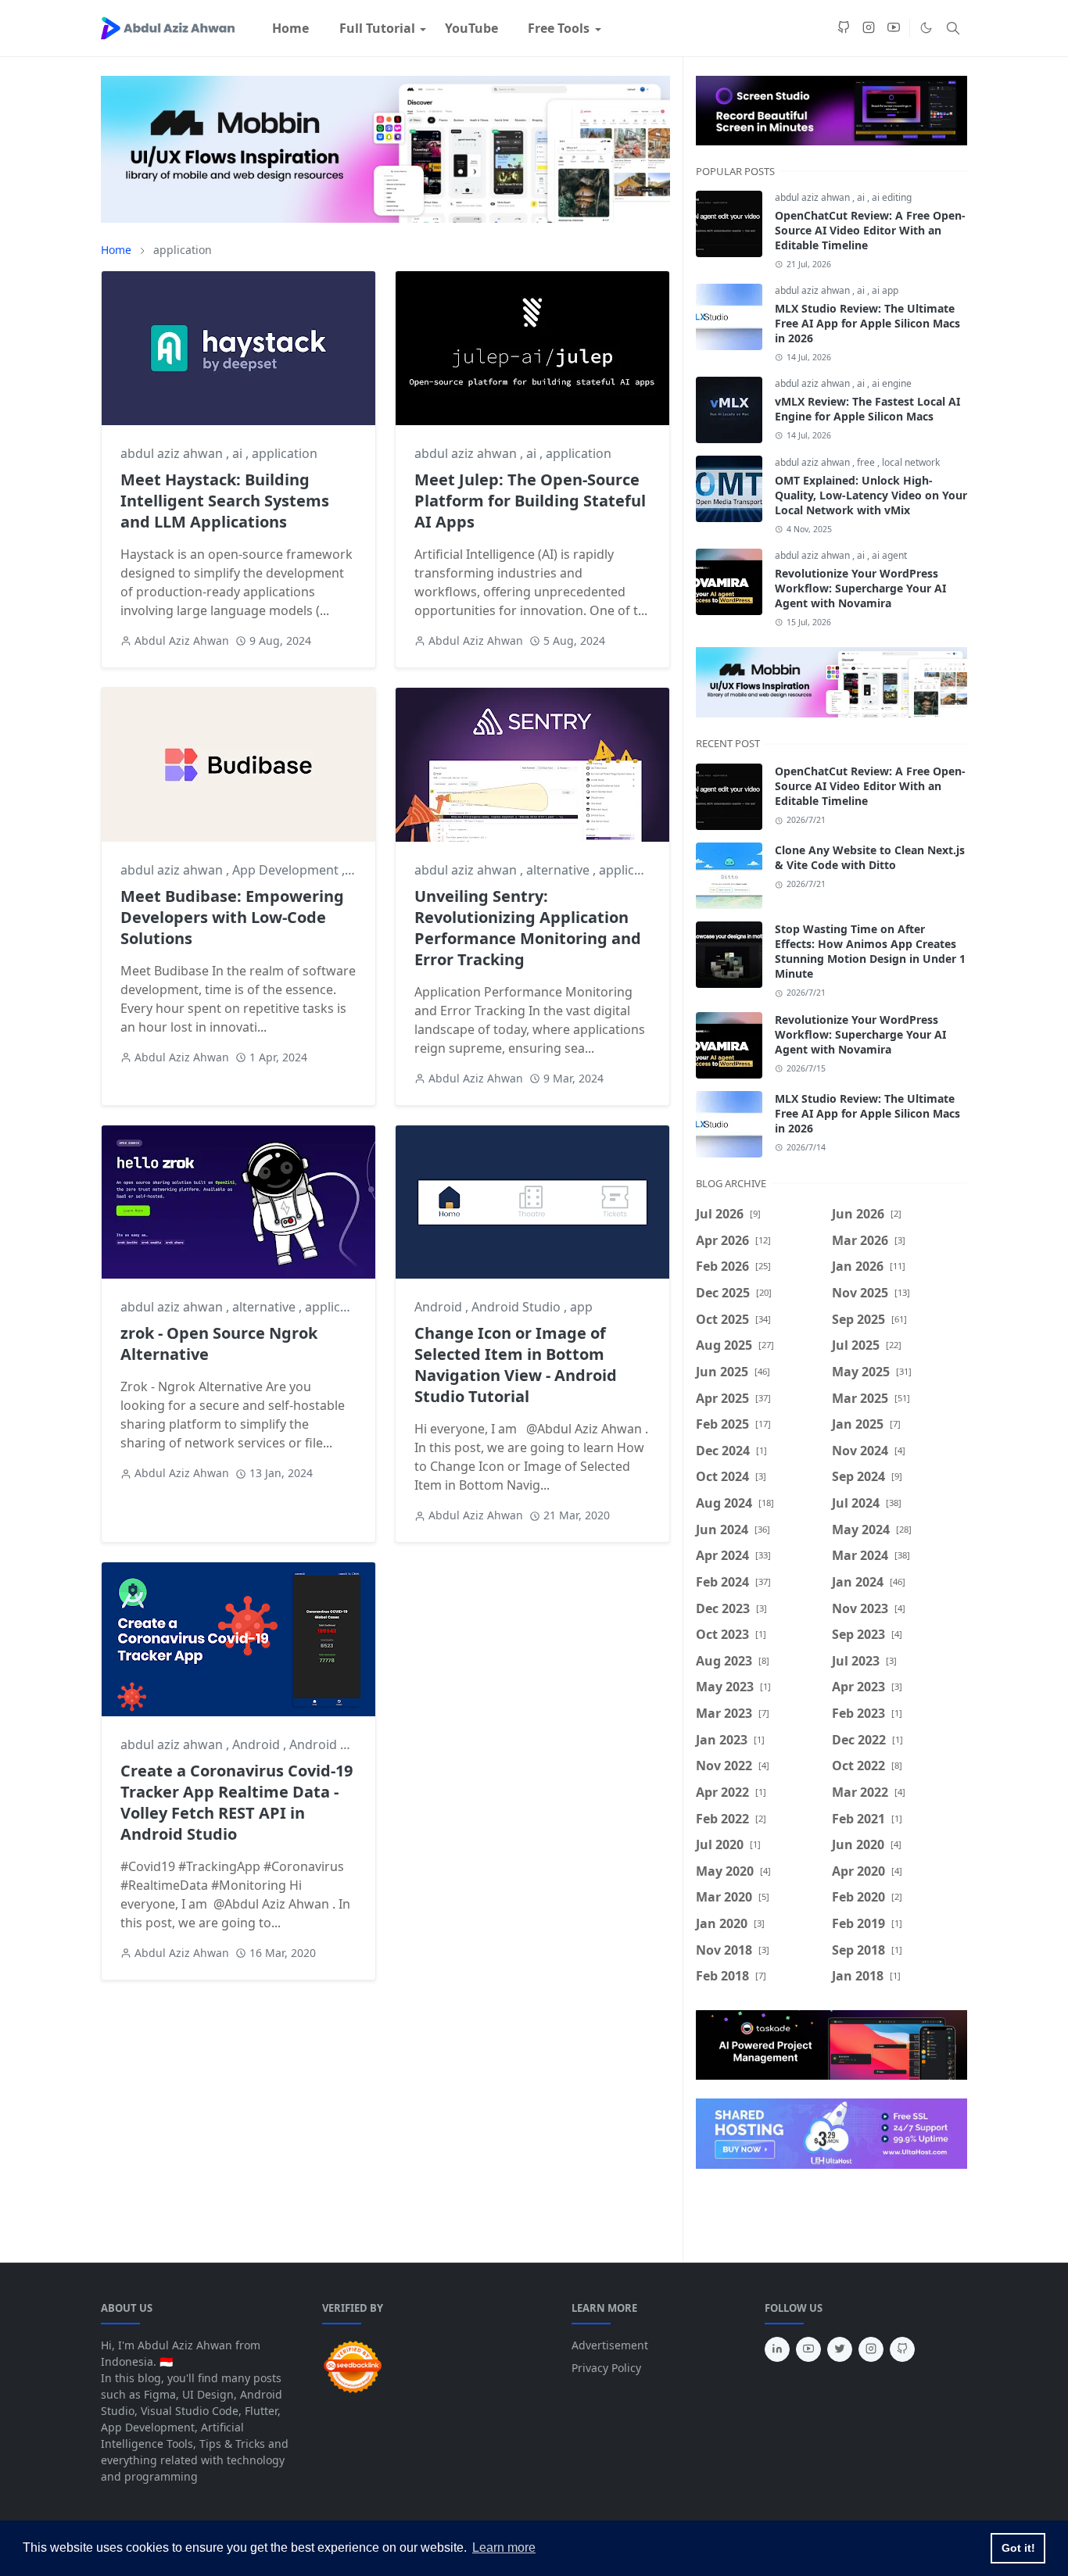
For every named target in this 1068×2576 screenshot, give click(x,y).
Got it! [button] (1018, 2548)
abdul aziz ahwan (173, 453)
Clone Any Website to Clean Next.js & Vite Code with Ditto (870, 857)
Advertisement (610, 2345)
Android (440, 1307)
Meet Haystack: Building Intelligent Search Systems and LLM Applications (225, 501)
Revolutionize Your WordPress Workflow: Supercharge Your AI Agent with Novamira (860, 588)
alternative (559, 870)
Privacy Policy (606, 2368)
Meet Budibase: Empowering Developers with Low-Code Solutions (232, 917)
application (285, 453)
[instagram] (869, 28)
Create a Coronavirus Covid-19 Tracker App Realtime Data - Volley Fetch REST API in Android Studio (237, 1802)
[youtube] (894, 28)
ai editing (892, 197)
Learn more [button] (504, 2547)
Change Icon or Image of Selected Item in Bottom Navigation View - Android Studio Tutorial (516, 1365)
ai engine (892, 383)
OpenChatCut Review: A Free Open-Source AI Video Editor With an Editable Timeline (870, 230)
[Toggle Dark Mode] (926, 28)
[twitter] (840, 2349)
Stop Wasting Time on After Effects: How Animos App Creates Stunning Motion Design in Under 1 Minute (870, 951)
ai (239, 453)
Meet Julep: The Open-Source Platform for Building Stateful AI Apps (530, 501)
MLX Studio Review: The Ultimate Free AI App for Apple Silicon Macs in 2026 (867, 323)
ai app (885, 290)
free (867, 462)
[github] (844, 28)
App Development (287, 870)
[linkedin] (777, 2349)
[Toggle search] (953, 28)
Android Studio (518, 1307)
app (581, 1307)
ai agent (889, 555)
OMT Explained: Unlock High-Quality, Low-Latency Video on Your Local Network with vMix (871, 495)
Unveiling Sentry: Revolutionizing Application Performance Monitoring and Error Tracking (528, 928)
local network (911, 462)
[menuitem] (290, 28)
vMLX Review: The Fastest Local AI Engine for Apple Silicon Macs (867, 409)
